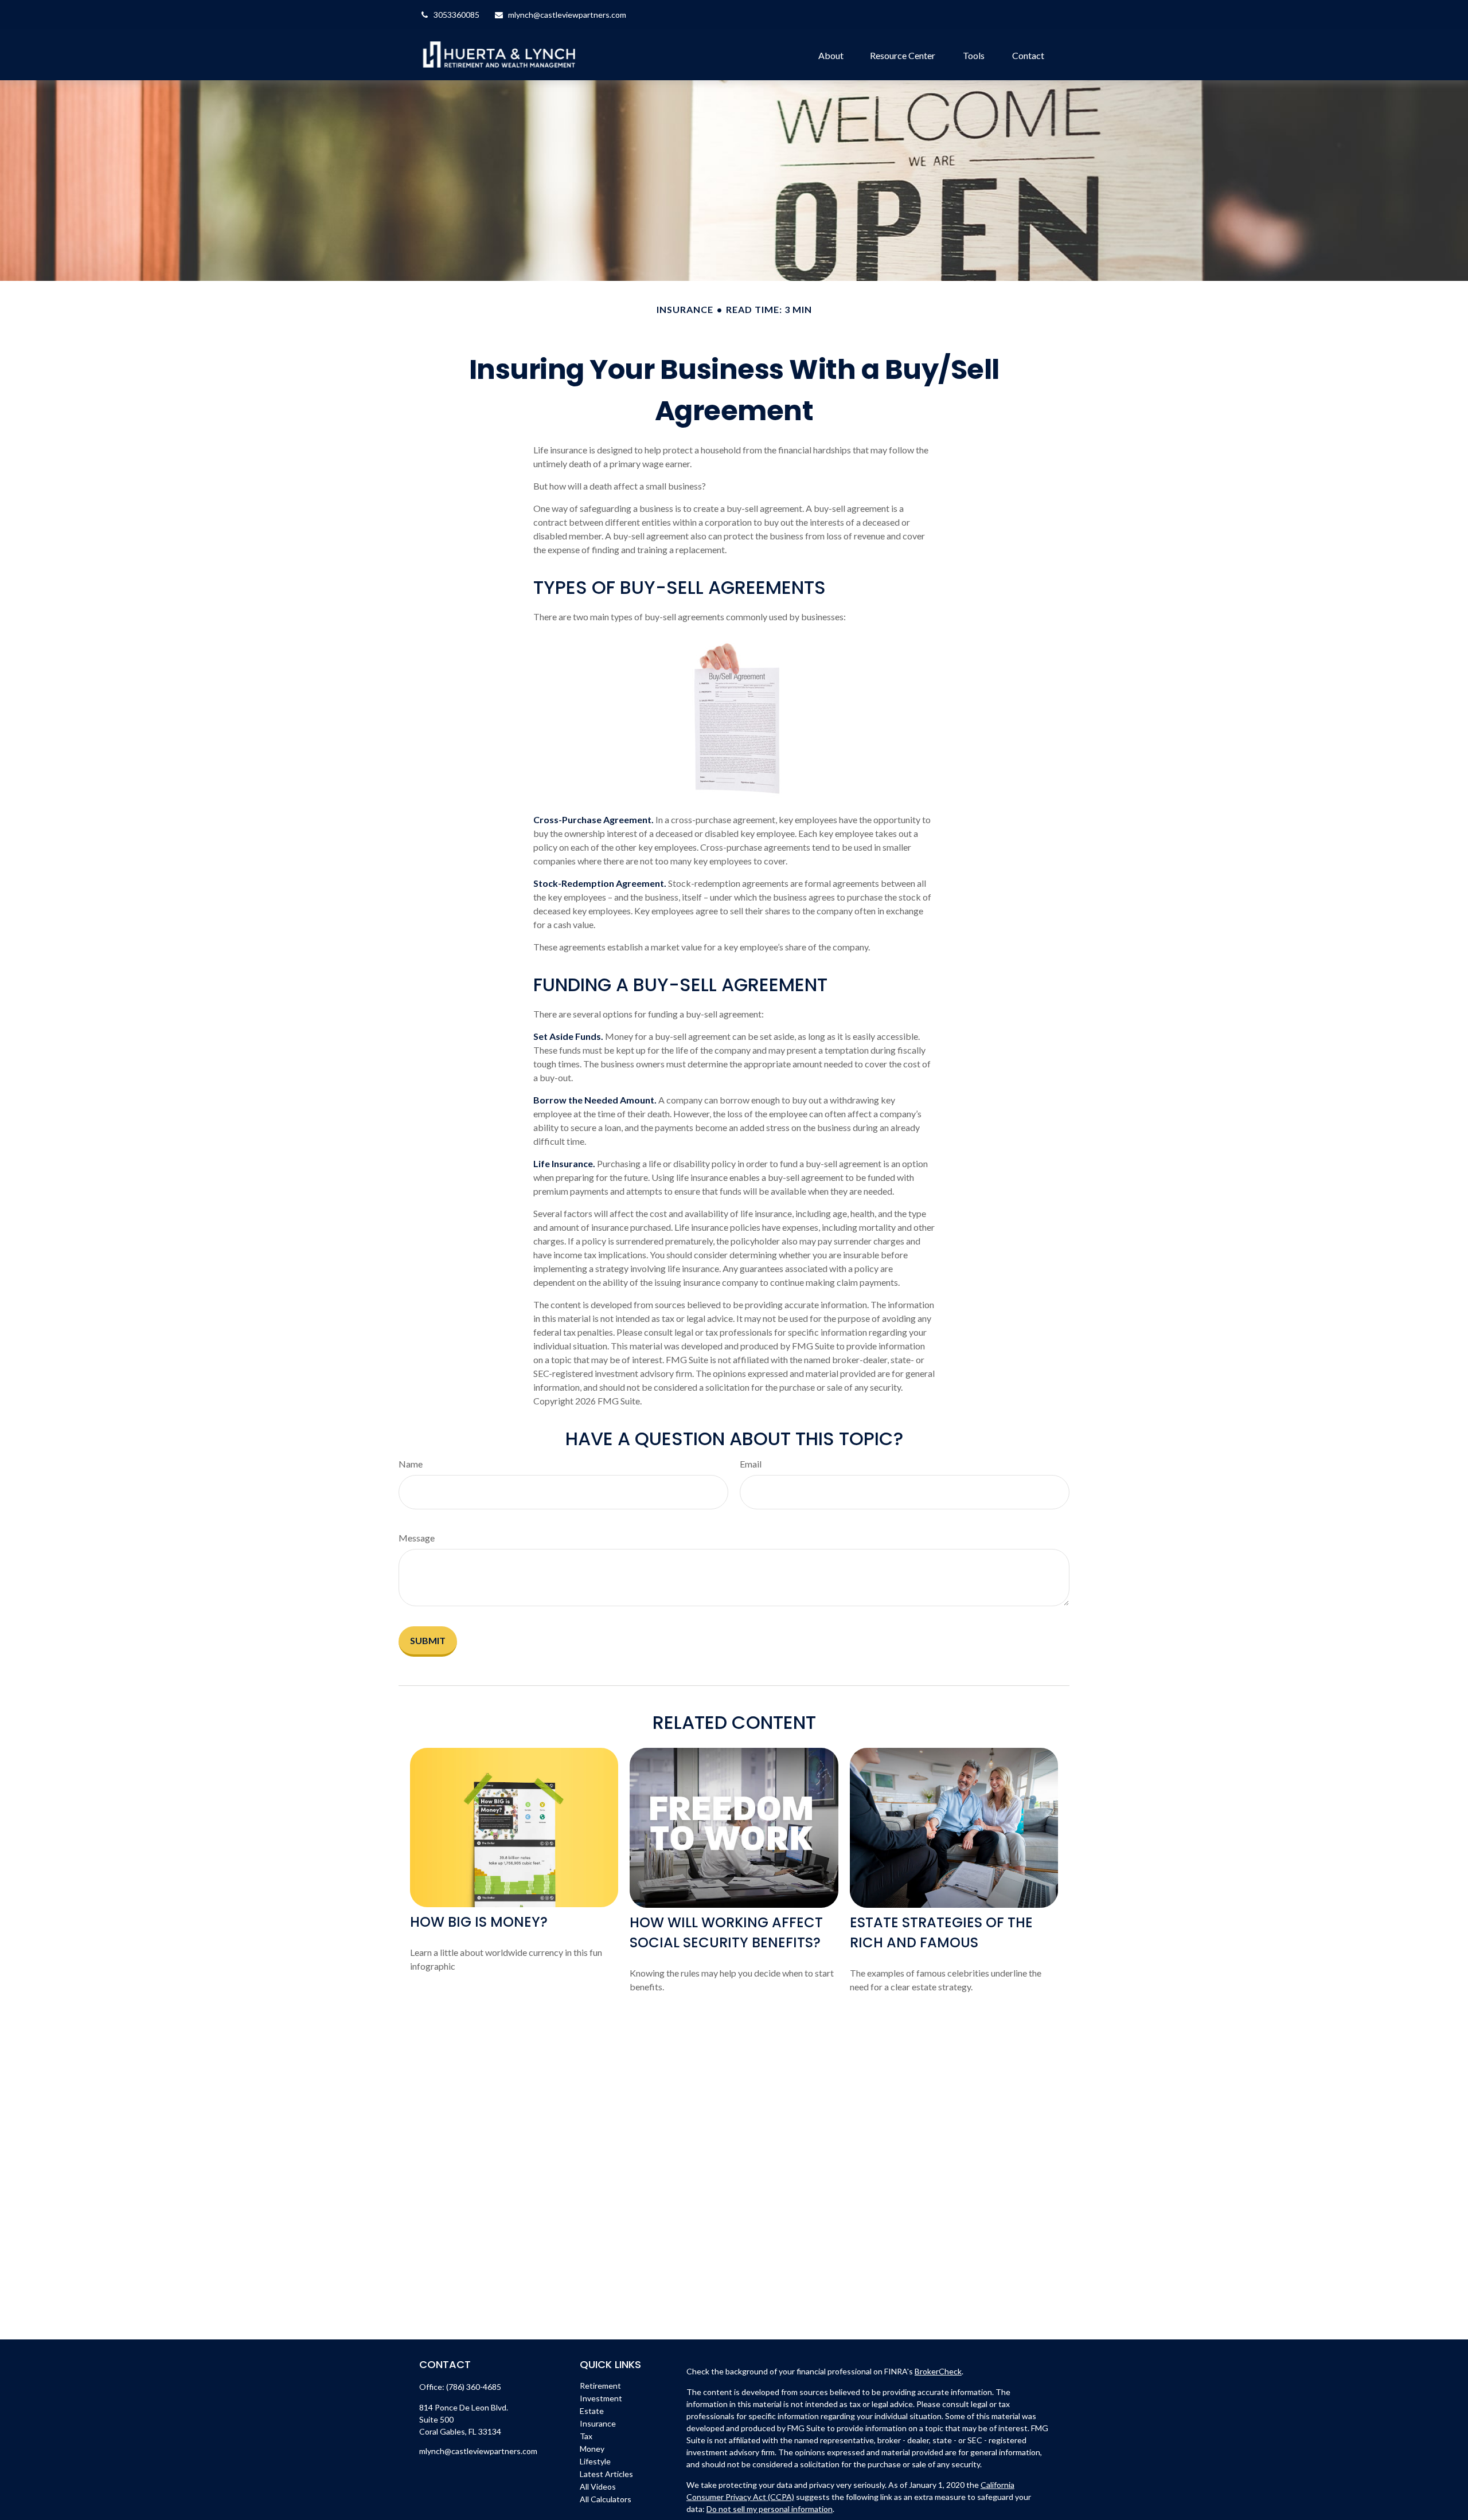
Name (411, 1464)
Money (592, 2449)
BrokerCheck (938, 2371)
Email (751, 1464)
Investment (601, 2398)
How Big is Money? (479, 1922)
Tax (586, 2436)
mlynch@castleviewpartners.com (567, 15)
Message (417, 1538)
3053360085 (456, 15)
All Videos (598, 2486)
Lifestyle (595, 2461)
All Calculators (606, 2499)
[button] (831, 54)
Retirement (600, 2386)
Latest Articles (606, 2474)
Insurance (598, 2423)
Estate (592, 2411)
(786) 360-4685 (474, 2387)
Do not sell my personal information (770, 2509)
